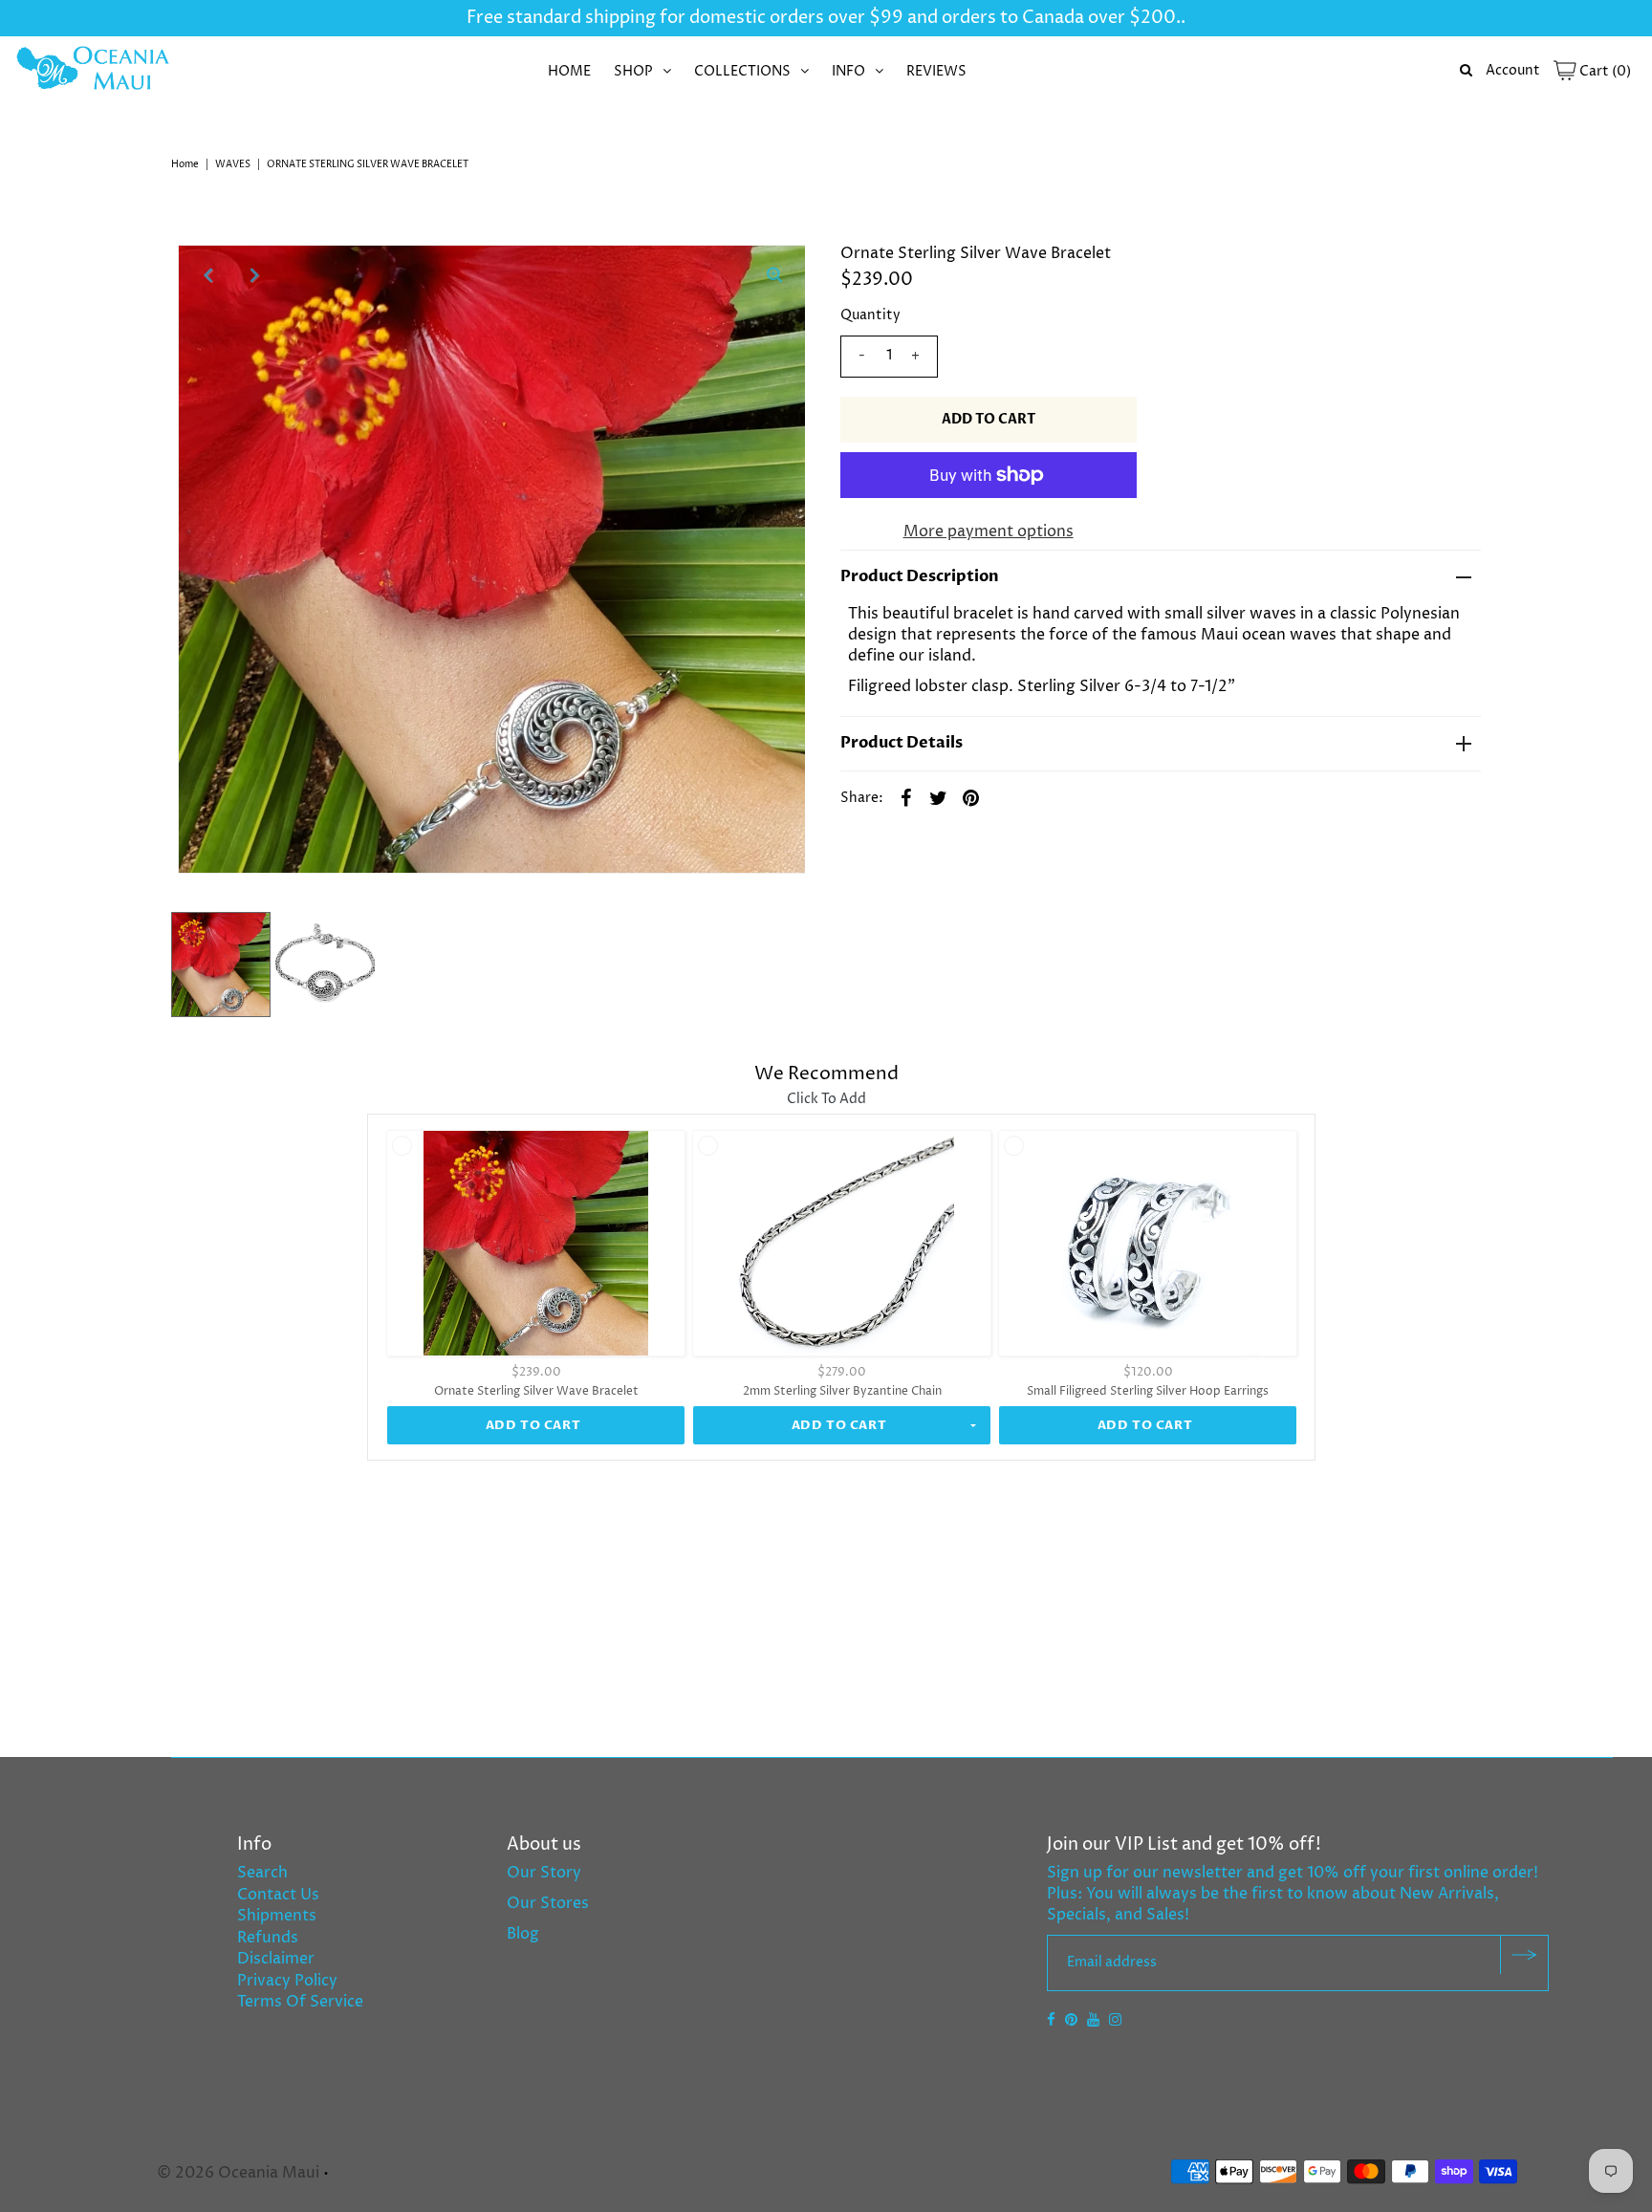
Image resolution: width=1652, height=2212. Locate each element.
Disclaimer (276, 1959)
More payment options (989, 531)
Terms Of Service (300, 2002)
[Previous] (208, 275)
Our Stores (548, 1903)
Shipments (277, 1916)
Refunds (268, 1938)
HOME (569, 71)
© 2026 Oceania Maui (238, 2173)
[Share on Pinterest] (971, 797)
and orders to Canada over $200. (1042, 18)
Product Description (920, 576)
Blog (523, 1934)
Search (262, 1873)
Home (185, 164)
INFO (848, 71)
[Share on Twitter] (939, 797)
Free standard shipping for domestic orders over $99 (685, 18)
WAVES (233, 164)
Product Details (902, 743)
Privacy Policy (287, 1981)
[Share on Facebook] (906, 797)
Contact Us (278, 1895)
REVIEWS (936, 71)
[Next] (255, 275)
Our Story (544, 1873)
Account (1513, 70)
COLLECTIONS (742, 71)
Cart (1604, 71)
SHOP (633, 71)
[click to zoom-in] (774, 275)
